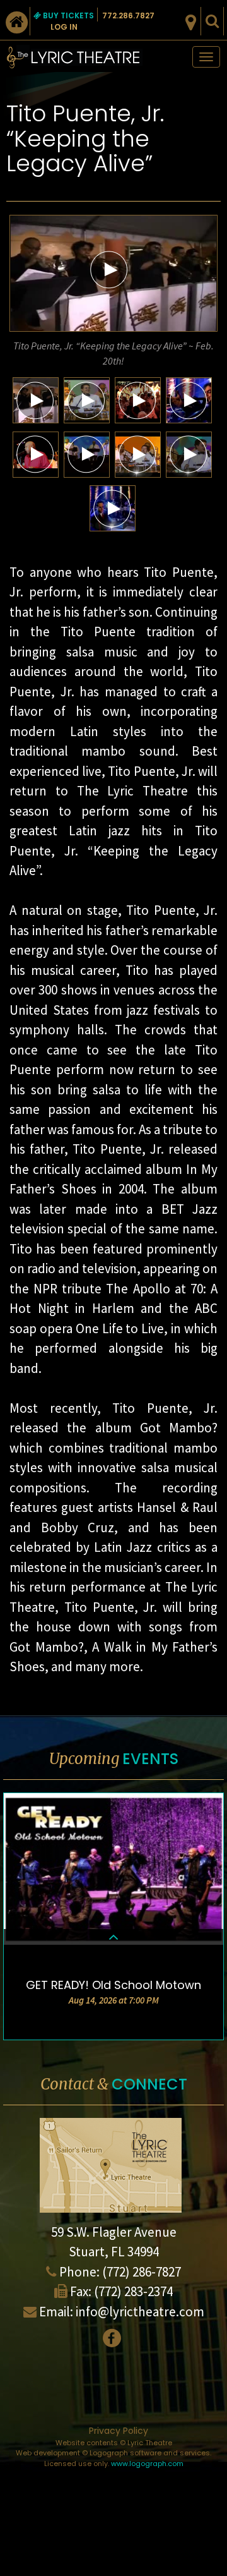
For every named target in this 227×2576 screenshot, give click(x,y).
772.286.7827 (128, 15)
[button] (109, 269)
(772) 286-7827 (142, 2272)
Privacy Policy (119, 2431)
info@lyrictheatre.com (140, 2312)
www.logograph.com (147, 2464)
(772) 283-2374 (133, 2291)
